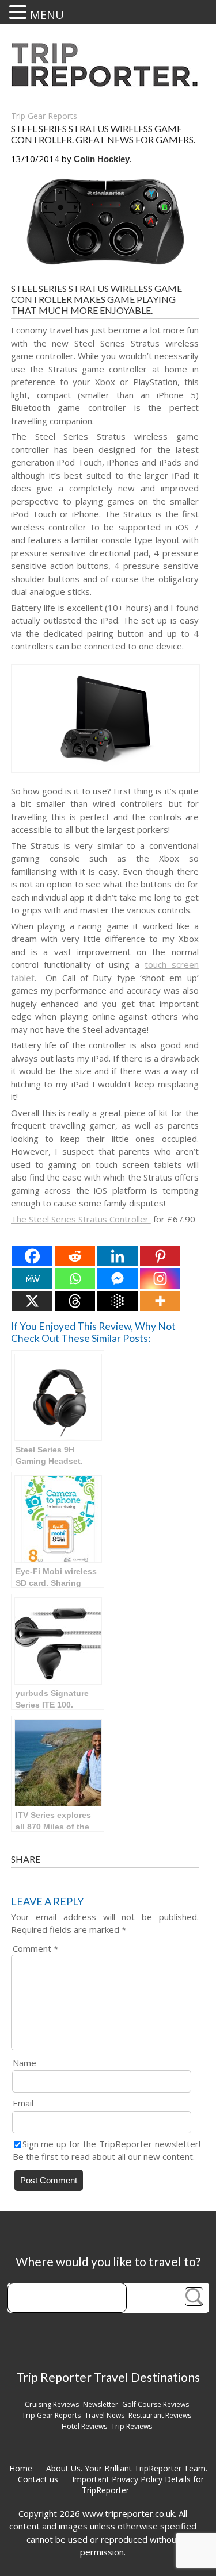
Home (21, 2468)
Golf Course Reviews (156, 2404)
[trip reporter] (108, 84)
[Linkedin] (118, 1256)
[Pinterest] (160, 1256)
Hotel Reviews (84, 2426)
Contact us (38, 2479)
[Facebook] (32, 1256)
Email (23, 2103)
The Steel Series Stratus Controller (81, 1219)
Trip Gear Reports (44, 116)
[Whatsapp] (75, 1279)
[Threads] (75, 1301)
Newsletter (101, 2404)
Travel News (105, 2415)
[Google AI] (118, 1301)
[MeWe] (32, 1279)
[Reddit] (75, 1256)
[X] (32, 1301)
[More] (160, 1301)
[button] (20, 12)
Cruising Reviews (52, 2404)
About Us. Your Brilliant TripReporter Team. (127, 2468)
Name (24, 2063)
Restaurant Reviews (160, 2415)
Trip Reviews (132, 2426)
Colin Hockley (102, 159)
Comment (35, 1948)
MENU (47, 15)
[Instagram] (160, 1279)
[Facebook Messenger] (118, 1279)
